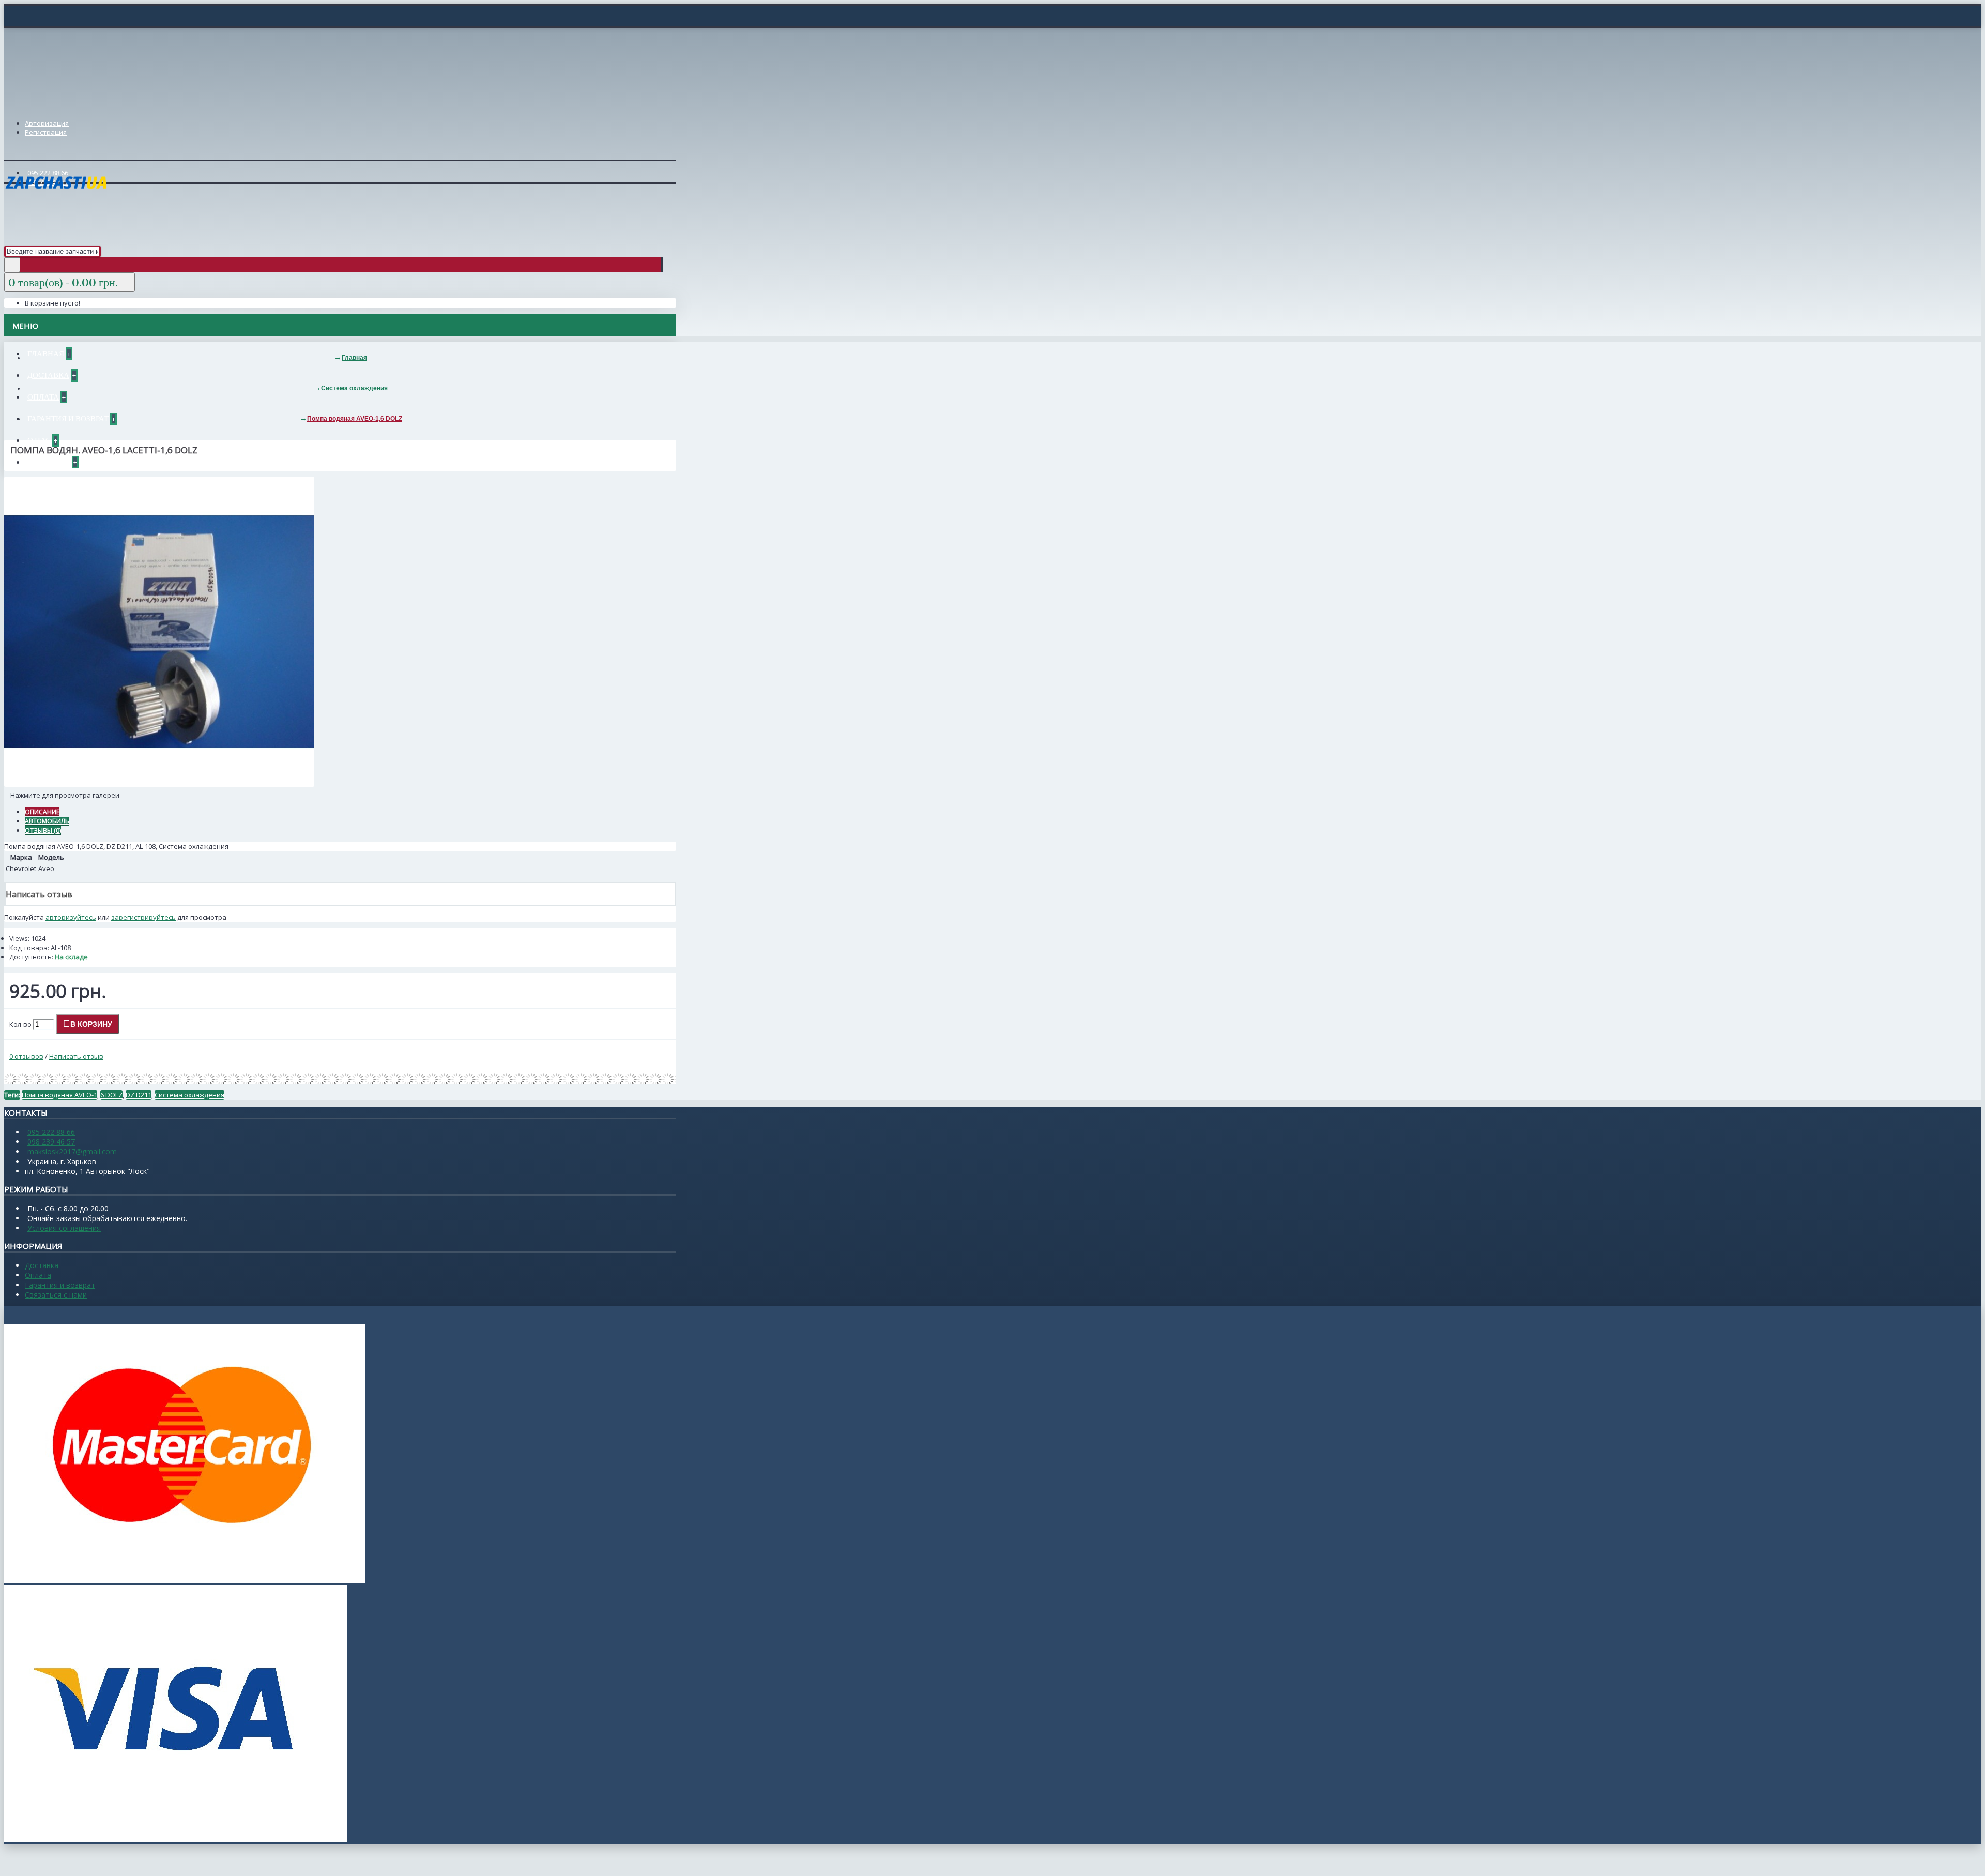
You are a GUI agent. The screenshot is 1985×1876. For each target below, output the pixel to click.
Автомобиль (47, 821)
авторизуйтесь (71, 917)
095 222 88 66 (51, 1132)
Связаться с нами (56, 1295)
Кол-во (20, 1024)
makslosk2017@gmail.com (72, 1151)
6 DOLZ (111, 1095)
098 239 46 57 (51, 1142)
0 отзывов (26, 1056)
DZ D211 (139, 1095)
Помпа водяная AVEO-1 (59, 1095)
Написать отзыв (76, 1056)
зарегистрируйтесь (143, 917)
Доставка (42, 1265)
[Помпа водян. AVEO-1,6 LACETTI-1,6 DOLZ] (159, 784)
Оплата (38, 1275)
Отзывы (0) (43, 830)
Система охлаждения (189, 1095)
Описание (42, 812)
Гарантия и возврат (60, 1285)
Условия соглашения (64, 1228)
